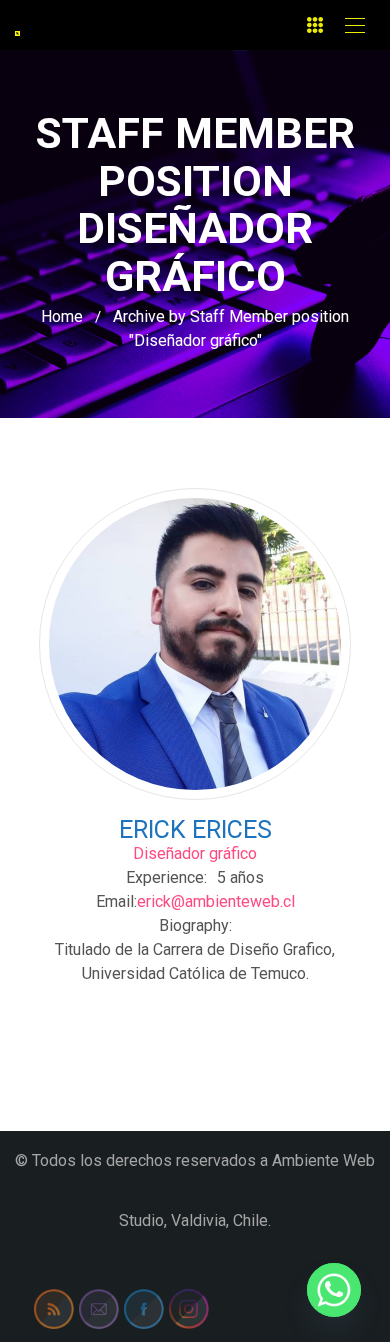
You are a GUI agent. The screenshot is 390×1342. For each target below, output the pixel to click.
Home (62, 316)
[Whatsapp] (334, 1290)
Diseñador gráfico (195, 853)
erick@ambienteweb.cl (216, 901)
